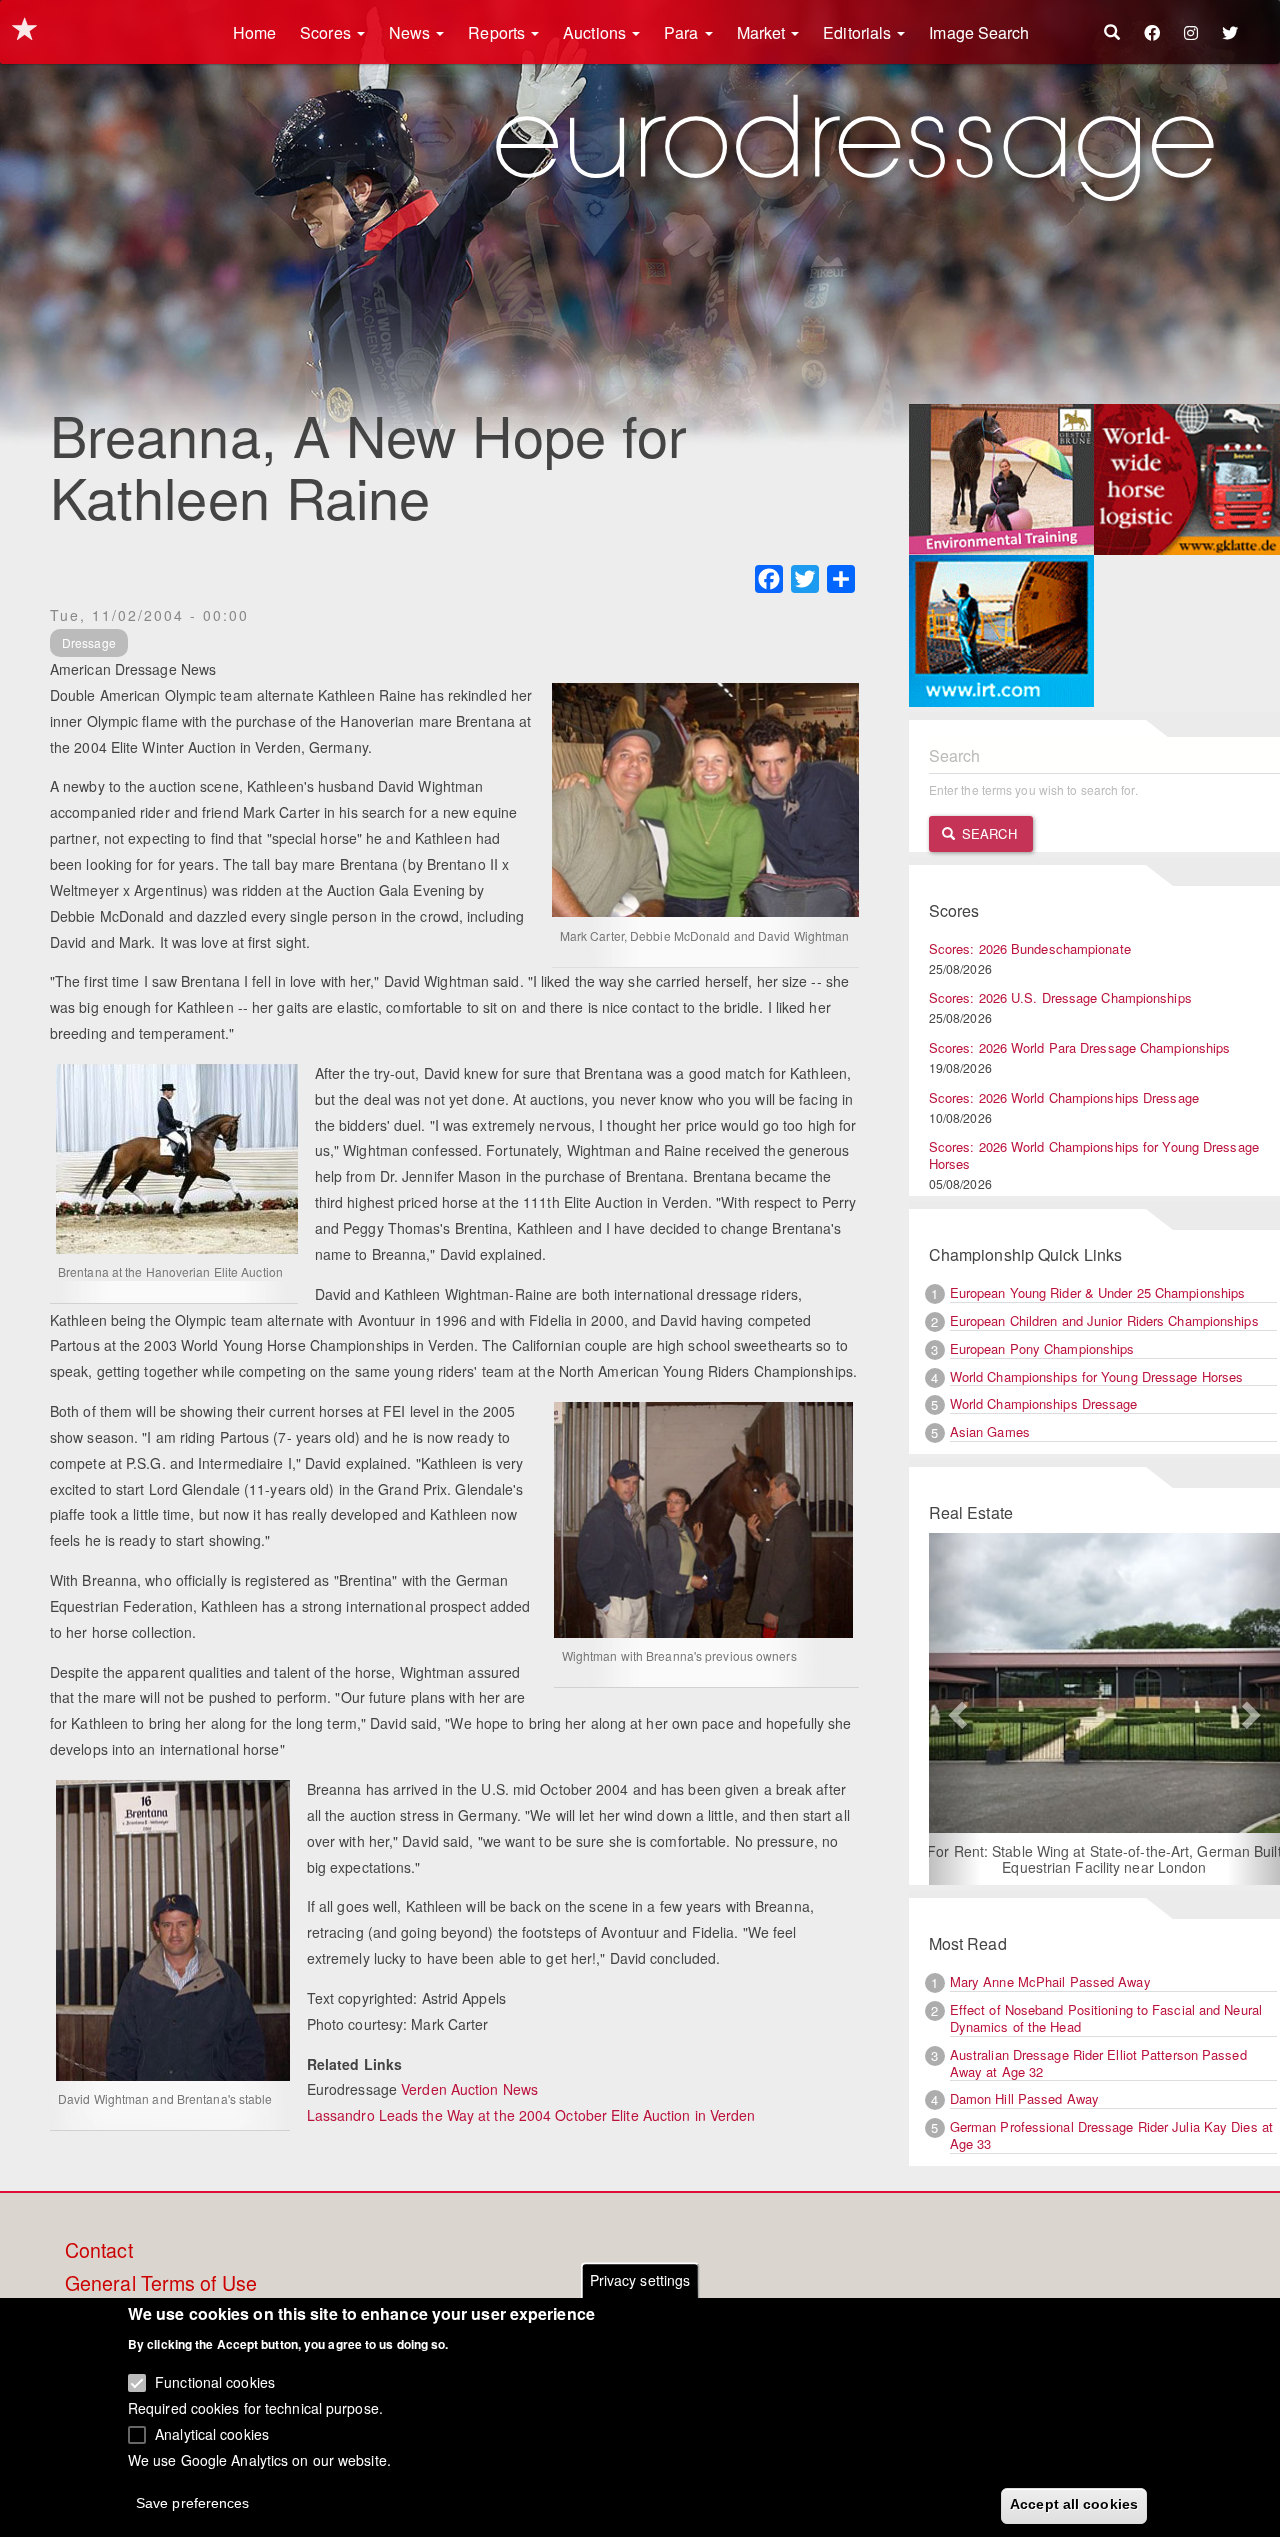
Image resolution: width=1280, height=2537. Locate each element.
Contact (99, 2251)
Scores (327, 32)
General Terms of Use (161, 2284)
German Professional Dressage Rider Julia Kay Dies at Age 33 (1111, 2135)
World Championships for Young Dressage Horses (1097, 1376)
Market (763, 32)
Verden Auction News (469, 2089)
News (412, 32)
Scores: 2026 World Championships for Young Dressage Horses (1094, 1155)
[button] (955, 1709)
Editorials (859, 32)
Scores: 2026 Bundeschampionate (1030, 948)
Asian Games (990, 1431)
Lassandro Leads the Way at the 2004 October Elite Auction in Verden (531, 2115)
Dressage (89, 642)
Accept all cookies (1074, 2504)
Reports (498, 32)
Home (254, 32)
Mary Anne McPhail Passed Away (1050, 1981)
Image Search (979, 32)
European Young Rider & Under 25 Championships (1098, 1292)
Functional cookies (215, 2382)
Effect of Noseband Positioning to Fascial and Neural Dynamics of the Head (1106, 2018)
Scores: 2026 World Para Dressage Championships (1080, 1047)
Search (987, 833)
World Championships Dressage (1044, 1403)
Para (683, 32)
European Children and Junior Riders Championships (1104, 1320)
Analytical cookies (212, 2433)
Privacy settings (640, 2280)
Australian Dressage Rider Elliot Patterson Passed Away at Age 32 (1098, 2063)
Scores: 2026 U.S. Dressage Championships (1060, 997)
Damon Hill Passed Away (1024, 2098)
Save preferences (193, 2503)
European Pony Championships (1042, 1348)
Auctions (596, 32)
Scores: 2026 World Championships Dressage (1064, 1097)
